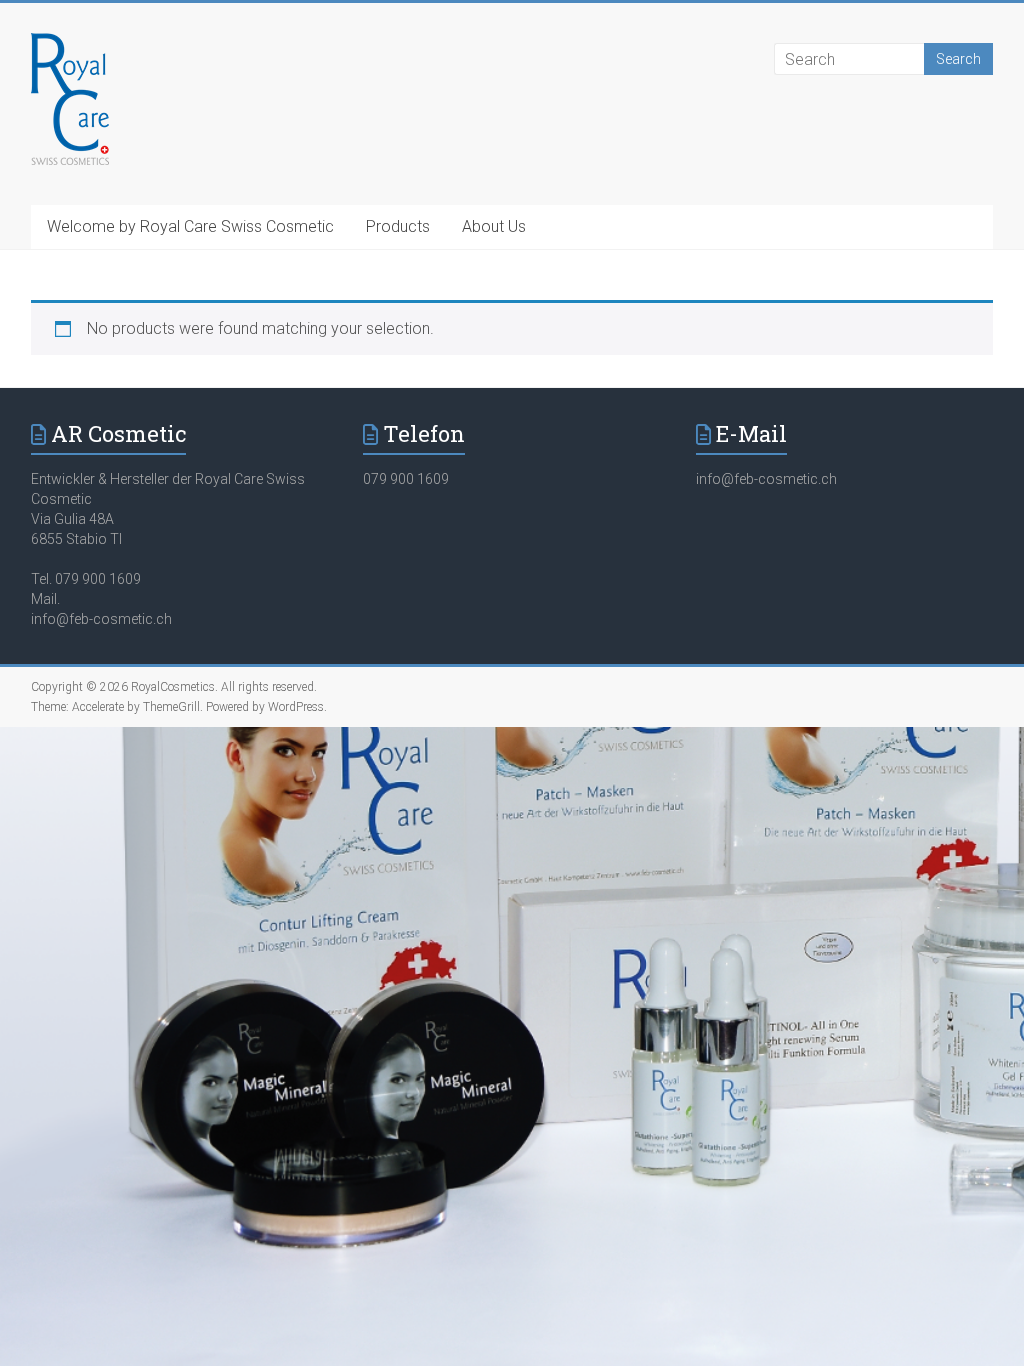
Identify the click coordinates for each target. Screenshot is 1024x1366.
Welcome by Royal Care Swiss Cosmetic (190, 226)
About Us (494, 226)
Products (398, 226)
